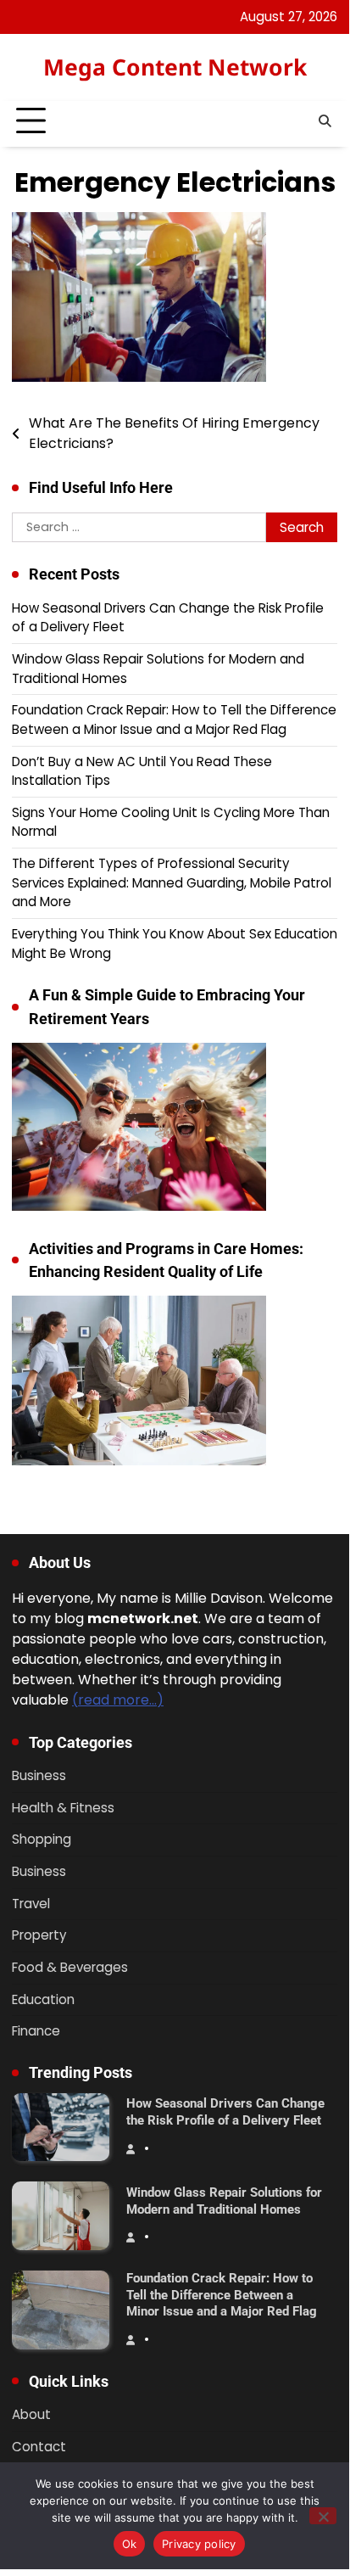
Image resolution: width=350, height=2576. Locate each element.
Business (39, 1775)
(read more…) (118, 1700)
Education (43, 1999)
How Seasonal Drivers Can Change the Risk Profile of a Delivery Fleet (225, 2112)
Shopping (42, 1839)
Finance (36, 2031)
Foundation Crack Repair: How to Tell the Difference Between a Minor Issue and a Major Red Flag (174, 720)
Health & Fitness (63, 1808)
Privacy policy (199, 2544)
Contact (39, 2447)
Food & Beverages (70, 1967)
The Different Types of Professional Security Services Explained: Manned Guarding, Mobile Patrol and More (172, 882)
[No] (323, 2516)
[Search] (325, 121)
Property (39, 1935)
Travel (31, 1904)
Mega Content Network (175, 67)
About (31, 2414)
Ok (130, 2544)
